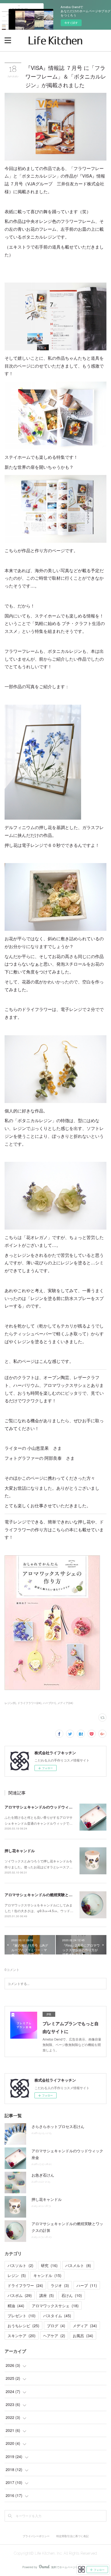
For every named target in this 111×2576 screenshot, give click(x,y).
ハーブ (87, 2285)
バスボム (20, 2295)
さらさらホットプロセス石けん (58, 2126)
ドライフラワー (25, 2285)
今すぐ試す (71, 23)
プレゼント (22, 2316)
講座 (47, 2295)
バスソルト (20, 2265)
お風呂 (83, 2336)
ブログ (56, 2326)
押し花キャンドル (20, 1851)
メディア (85, 2326)
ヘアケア (54, 2336)
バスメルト (78, 2265)
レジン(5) (10, 1703)
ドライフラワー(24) (29, 1703)
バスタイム (57, 2316)
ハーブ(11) (49, 1703)
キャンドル (47, 2275)
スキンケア (22, 2336)
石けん (72, 2295)
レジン (17, 2275)
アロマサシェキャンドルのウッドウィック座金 (44, 1807)
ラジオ (60, 2285)
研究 (49, 2265)
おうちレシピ (23, 2326)
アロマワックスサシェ (55, 2306)
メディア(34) (65, 1703)
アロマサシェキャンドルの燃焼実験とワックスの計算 (50, 1895)
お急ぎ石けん (43, 2175)
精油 (16, 2306)
